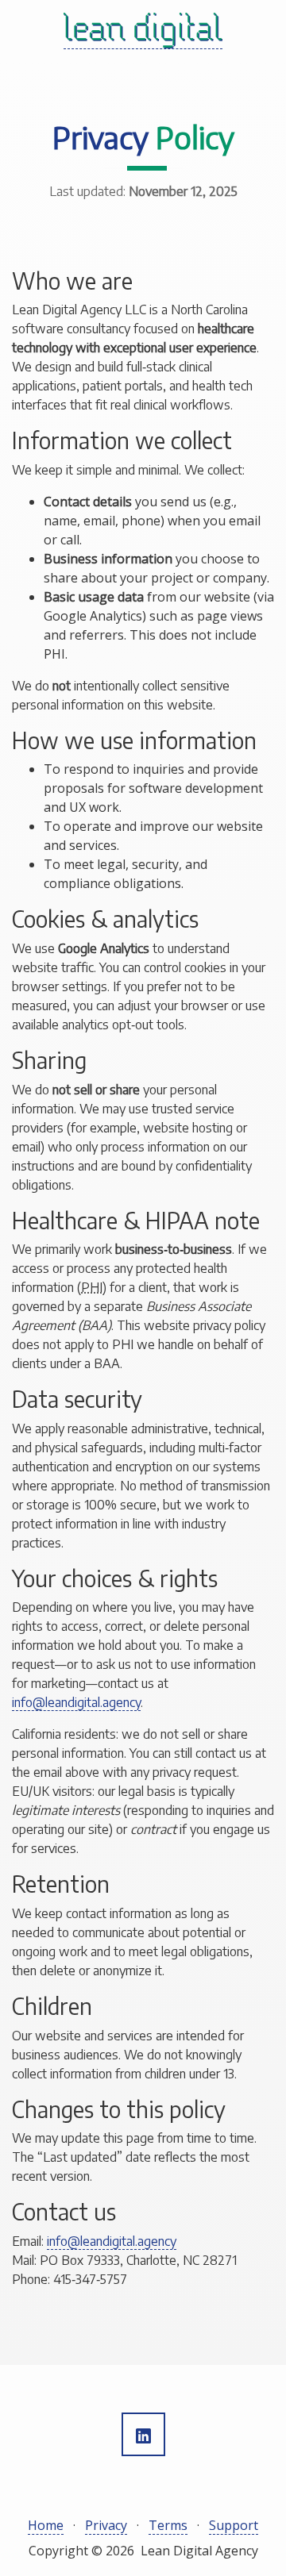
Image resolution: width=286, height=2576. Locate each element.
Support (234, 2525)
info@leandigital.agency (76, 1702)
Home (46, 2525)
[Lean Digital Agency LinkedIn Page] (143, 2434)
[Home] (143, 31)
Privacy (106, 2525)
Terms (168, 2525)
